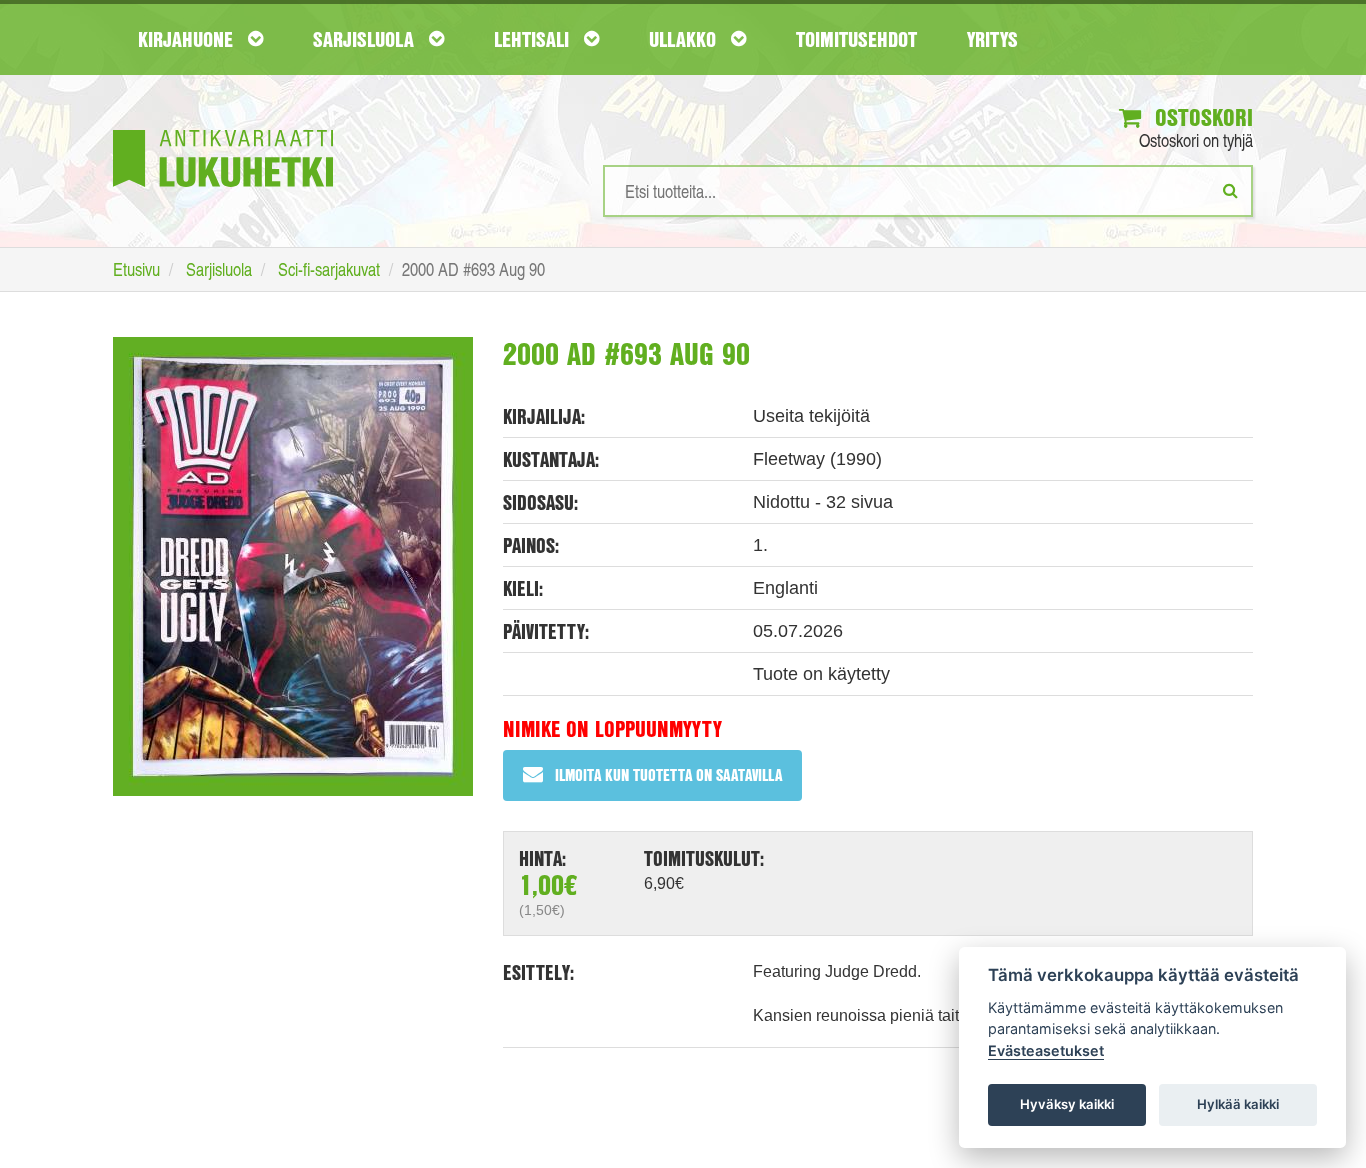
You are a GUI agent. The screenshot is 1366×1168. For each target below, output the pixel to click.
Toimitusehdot (856, 39)
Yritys (992, 39)
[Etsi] (1230, 190)
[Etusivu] (223, 128)
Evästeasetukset (1046, 1050)
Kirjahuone (188, 39)
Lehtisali (534, 39)
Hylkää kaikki (1238, 1104)
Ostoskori (1201, 117)
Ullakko (685, 39)
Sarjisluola (366, 39)
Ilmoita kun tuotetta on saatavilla (668, 774)
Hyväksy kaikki (1067, 1104)
